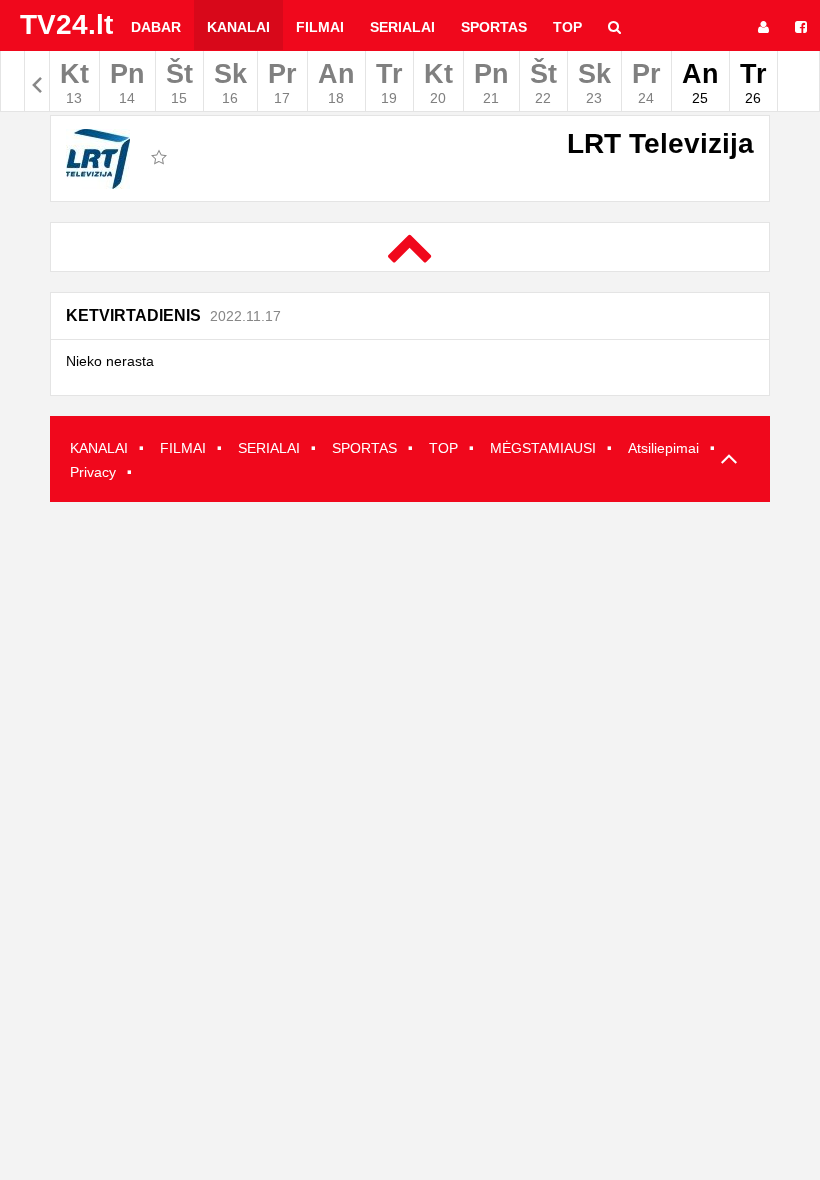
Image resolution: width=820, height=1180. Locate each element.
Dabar (156, 27)
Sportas (494, 27)
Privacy (93, 472)
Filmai (320, 27)
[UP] (725, 460)
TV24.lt (66, 24)
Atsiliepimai (663, 448)
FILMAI (183, 448)
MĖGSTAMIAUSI (543, 448)
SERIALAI (269, 448)
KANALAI (99, 448)
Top (567, 27)
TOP (443, 448)
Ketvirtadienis (173, 315)
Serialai (402, 27)
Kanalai (238, 27)
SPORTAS (364, 448)
